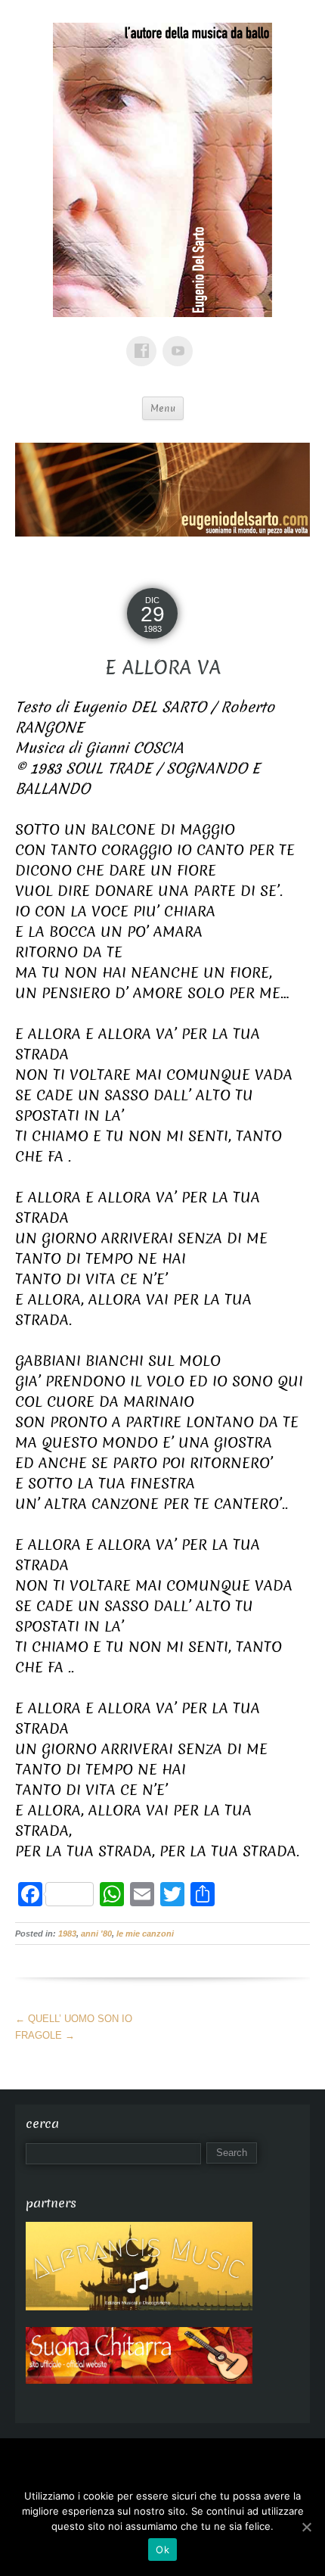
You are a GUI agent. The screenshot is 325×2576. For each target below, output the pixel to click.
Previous (34, 486)
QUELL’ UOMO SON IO (74, 2019)
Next (291, 486)
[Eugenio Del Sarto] (162, 177)
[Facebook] (144, 340)
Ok (162, 2550)
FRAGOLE (45, 2035)
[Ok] (306, 2527)
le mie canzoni (145, 1934)
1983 (67, 1934)
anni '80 (96, 1934)
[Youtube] (181, 340)
